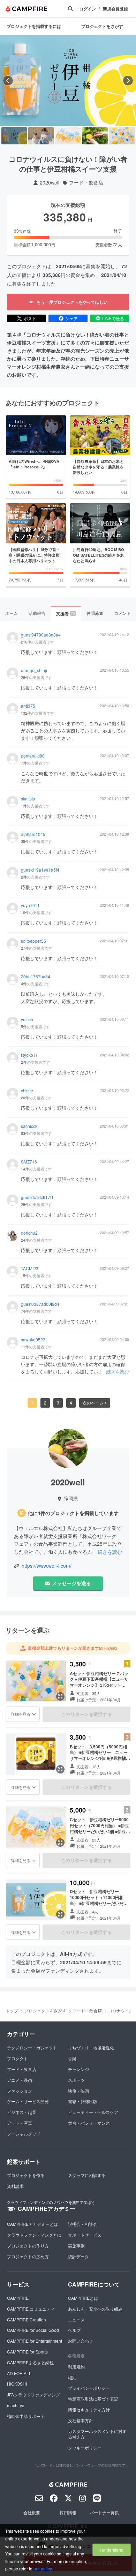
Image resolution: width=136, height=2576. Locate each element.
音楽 (72, 2058)
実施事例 (76, 2246)
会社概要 (32, 2512)
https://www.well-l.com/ (47, 1566)
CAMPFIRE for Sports (27, 2352)
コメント (122, 613)
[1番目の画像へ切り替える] (14, 136)
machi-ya (16, 2405)
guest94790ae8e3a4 (41, 635)
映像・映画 (78, 2091)
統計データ (78, 2256)
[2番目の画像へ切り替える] (41, 136)
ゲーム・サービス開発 (28, 2101)
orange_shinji (34, 670)
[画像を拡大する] (60, 1696)
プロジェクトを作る (26, 2175)
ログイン (88, 9)
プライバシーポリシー (89, 2388)
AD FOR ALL (19, 2373)
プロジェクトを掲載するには (34, 26)
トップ (12, 2010)
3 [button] (58, 1403)
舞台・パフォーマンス (89, 2123)
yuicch (27, 1019)
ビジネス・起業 (22, 2112)
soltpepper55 (33, 941)
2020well (50, 183)
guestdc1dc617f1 (37, 1197)
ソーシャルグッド (24, 2134)
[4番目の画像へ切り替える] (95, 136)
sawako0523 (33, 1340)
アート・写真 (20, 2123)
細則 (72, 2377)
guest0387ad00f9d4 (40, 1304)
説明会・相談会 (83, 2224)
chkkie (27, 1091)
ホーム (12, 613)
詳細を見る (21, 1714)
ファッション (20, 2091)
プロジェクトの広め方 (28, 2256)
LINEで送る (113, 318)
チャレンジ (78, 2069)
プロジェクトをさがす (45, 2010)
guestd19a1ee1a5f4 (40, 870)
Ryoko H (29, 1055)
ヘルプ (74, 2330)
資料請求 (15, 2186)
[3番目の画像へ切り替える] (68, 136)
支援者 (66, 613)
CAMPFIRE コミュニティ (31, 2309)
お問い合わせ (81, 2341)
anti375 (28, 706)
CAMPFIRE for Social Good (33, 2330)
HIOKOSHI (17, 2384)
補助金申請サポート (26, 2416)
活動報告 (37, 613)
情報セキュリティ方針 (89, 2409)
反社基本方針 (81, 2420)
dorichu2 (29, 1233)
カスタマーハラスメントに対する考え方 (97, 2434)
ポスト (30, 318)
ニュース (76, 2319)
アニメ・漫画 (20, 2080)
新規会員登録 (115, 9)
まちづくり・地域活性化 (91, 2047)
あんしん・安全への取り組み (95, 2309)
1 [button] (32, 1403)
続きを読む (118, 1372)
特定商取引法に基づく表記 (93, 2399)
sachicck (29, 1126)
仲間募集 (95, 613)
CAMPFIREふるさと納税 (30, 2362)
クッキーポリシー (85, 2447)
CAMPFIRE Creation (27, 2319)
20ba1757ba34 (36, 977)
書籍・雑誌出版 (83, 2101)
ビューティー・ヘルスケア (93, 2112)
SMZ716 (29, 1162)
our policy (43, 2569)
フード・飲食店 (86, 183)
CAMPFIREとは (83, 2298)
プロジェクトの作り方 (28, 2246)
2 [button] (45, 1403)
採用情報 (68, 2512)
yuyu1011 (30, 905)
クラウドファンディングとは (34, 2235)
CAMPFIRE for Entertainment (35, 2341)
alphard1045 (33, 834)
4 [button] (71, 1403)
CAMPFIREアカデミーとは (32, 2224)
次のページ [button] (93, 1403)
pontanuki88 (33, 756)
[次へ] (128, 81)
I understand (112, 2550)
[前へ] (8, 81)
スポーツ (76, 2080)
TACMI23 (30, 1268)
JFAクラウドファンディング (33, 2394)
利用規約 (76, 2367)
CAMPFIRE (18, 2298)
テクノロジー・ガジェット (32, 2047)
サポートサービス (85, 2235)
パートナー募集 (104, 2512)
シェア (71, 318)
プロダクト (17, 2058)
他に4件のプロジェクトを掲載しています (73, 1513)
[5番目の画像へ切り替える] (122, 136)
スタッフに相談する (87, 2175)
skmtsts (28, 799)
